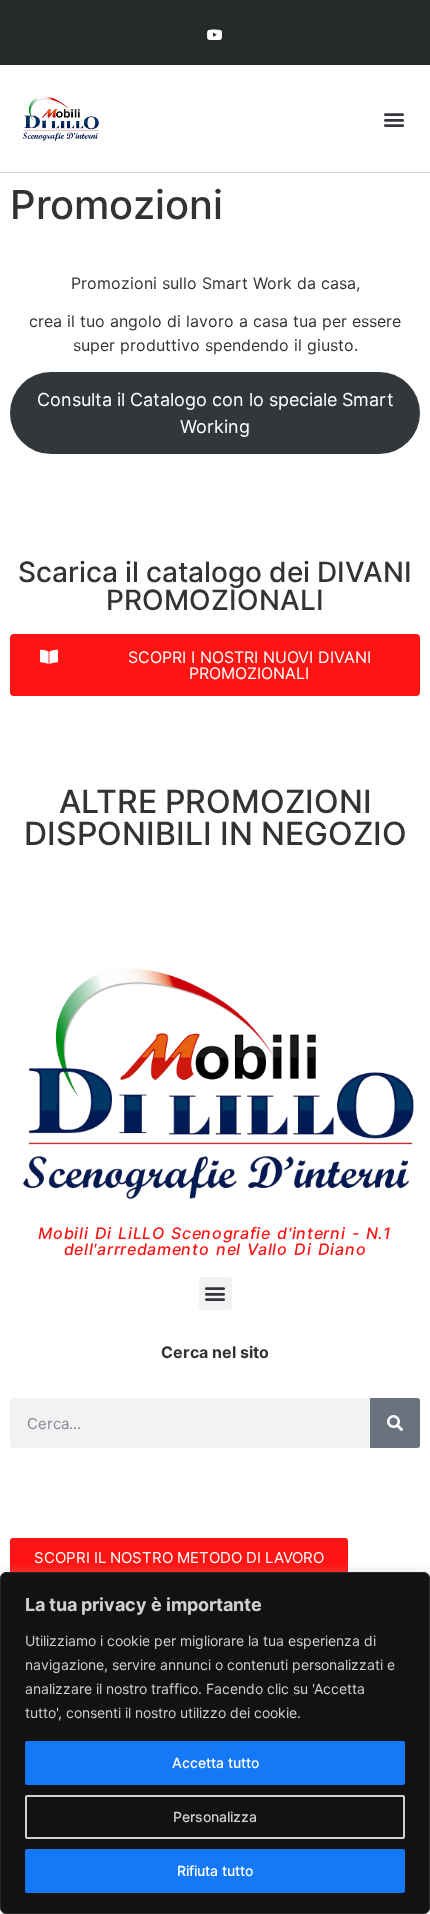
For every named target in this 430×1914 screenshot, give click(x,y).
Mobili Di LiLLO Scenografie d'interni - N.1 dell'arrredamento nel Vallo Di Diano (215, 1241)
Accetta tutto (215, 1762)
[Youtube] (214, 34)
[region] (215, 1743)
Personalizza (215, 1816)
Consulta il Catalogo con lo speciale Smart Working (215, 413)
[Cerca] (395, 1423)
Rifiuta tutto (215, 1870)
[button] (393, 118)
